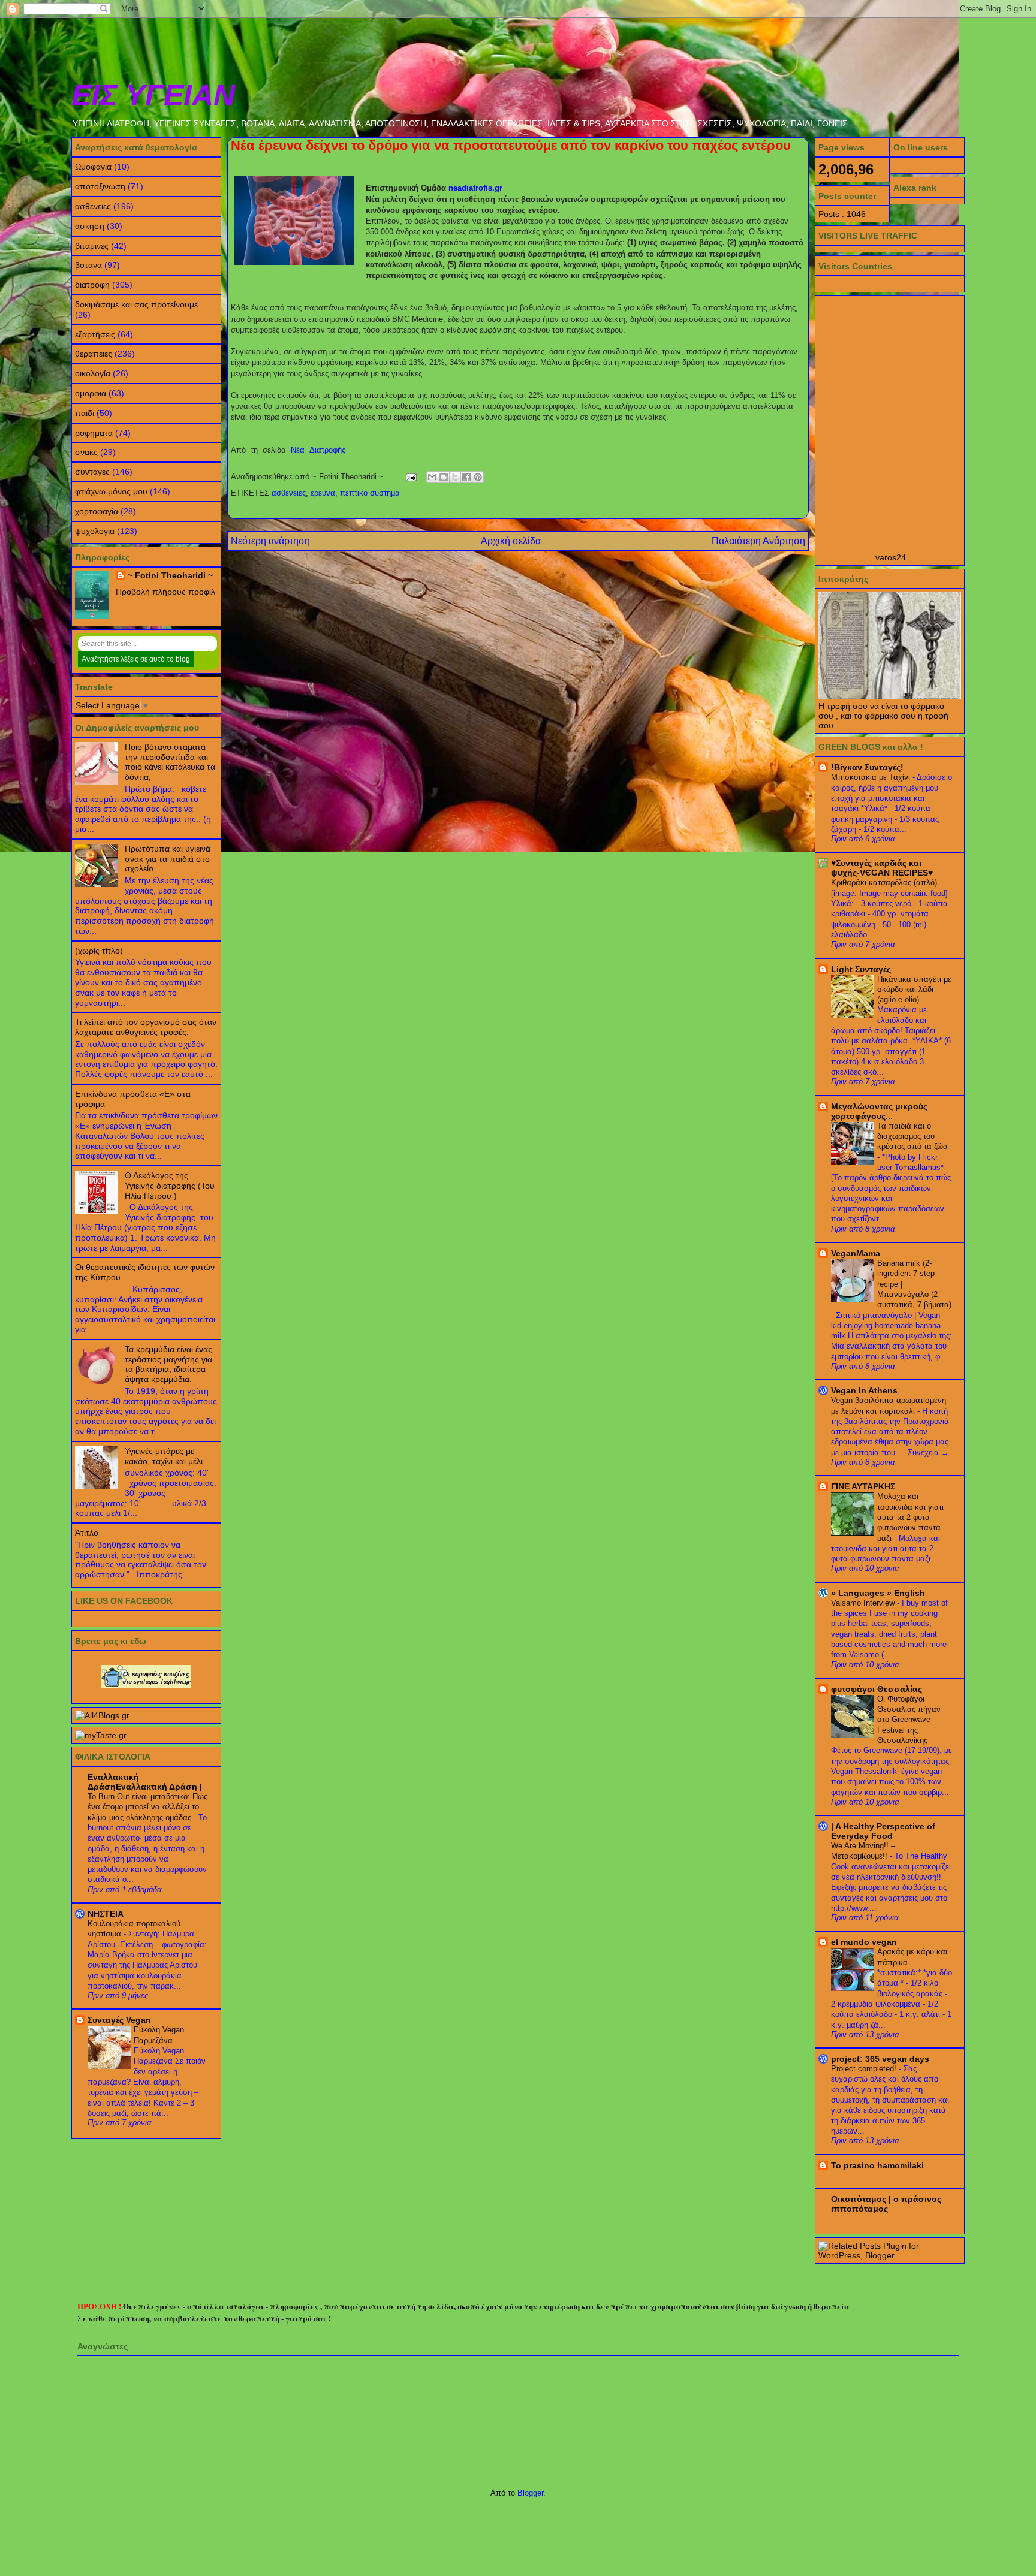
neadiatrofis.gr (475, 188)
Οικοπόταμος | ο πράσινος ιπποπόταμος (886, 2204)
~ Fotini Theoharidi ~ (170, 575)
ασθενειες (289, 493)
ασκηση (90, 226)
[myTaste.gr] (101, 1735)
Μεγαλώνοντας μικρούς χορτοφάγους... (879, 1111)
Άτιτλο (87, 1533)
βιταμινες (92, 246)
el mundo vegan (864, 1942)
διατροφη (92, 285)
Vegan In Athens (864, 1390)
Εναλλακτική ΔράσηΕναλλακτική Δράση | (145, 1782)
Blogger (530, 2493)
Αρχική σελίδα (511, 541)
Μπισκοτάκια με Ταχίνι (872, 777)
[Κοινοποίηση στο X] (455, 477)
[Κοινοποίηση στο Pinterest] (478, 477)
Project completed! (865, 2069)
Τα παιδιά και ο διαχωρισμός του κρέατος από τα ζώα (912, 1136)
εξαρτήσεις (95, 334)
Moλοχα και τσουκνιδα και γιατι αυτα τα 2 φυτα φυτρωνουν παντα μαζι (910, 1517)
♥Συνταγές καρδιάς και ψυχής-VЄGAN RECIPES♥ (882, 868)
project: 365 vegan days (880, 2059)
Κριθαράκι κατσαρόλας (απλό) (885, 883)
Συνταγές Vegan (119, 2020)
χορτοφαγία (97, 511)
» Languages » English (878, 1593)
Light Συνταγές (861, 969)
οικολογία (93, 373)
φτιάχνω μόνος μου (111, 491)
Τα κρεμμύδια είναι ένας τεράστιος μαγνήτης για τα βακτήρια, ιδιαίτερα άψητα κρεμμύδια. (168, 1364)
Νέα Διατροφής (318, 450)
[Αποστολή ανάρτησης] (410, 477)
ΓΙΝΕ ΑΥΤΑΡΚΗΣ (863, 1486)
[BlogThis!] (444, 477)
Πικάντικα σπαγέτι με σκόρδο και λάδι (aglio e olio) (914, 990)
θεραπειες (94, 354)
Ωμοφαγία (93, 167)
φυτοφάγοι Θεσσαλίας (877, 1689)
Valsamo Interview (864, 1603)
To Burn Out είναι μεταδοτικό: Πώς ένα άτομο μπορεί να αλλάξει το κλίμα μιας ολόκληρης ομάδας (147, 1807)
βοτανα (88, 265)
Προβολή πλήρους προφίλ (165, 592)
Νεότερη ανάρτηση (270, 541)
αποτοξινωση (100, 186)
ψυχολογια (95, 531)
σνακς (86, 452)
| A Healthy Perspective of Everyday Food (883, 1831)
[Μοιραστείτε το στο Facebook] (466, 477)
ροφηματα (94, 433)
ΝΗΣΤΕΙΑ (106, 1914)
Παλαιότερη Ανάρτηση (758, 541)
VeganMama (856, 1253)
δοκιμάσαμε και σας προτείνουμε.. (139, 304)
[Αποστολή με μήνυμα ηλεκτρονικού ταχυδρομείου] (432, 477)
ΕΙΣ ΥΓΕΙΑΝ (153, 95)
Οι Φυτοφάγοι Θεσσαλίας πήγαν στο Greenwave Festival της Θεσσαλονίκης (909, 1720)
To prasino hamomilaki (877, 2165)
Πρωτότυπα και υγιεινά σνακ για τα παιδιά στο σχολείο (168, 859)
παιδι (85, 413)
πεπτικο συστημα (370, 493)
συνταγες (92, 472)
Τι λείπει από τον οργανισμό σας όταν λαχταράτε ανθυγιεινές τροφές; (146, 1027)
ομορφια (91, 393)
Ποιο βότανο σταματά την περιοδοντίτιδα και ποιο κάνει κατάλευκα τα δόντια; (170, 762)
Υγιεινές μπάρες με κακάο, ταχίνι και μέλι (164, 1456)
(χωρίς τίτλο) (99, 951)
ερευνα (323, 493)
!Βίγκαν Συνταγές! (867, 767)
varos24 (891, 557)
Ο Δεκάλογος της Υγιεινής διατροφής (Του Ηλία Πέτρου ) (170, 1186)
